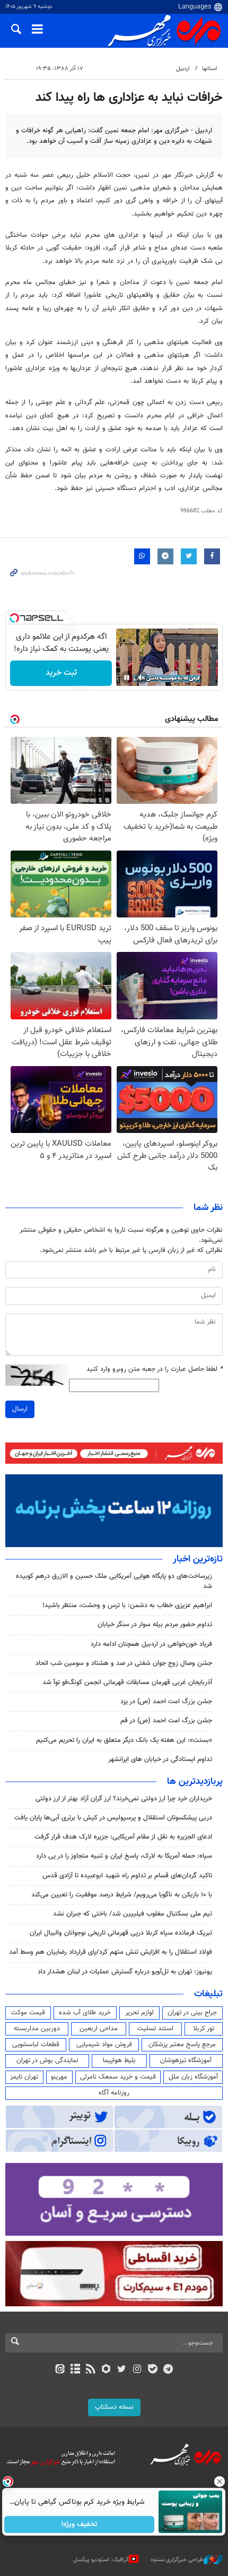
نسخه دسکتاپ (114, 2407)
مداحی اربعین (99, 2029)
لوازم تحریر (139, 2013)
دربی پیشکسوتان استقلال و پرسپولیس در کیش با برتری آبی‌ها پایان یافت (113, 1818)
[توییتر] (122, 2370)
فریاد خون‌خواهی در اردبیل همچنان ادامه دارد (151, 1644)
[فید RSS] (91, 2370)
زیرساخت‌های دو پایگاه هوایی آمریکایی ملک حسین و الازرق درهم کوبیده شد (114, 1581)
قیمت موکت (28, 2013)
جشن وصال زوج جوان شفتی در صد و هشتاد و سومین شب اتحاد (124, 1663)
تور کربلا (204, 2029)
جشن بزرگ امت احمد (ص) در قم (166, 1721)
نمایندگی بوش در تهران (47, 2060)
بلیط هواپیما (119, 2060)
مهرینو (59, 2077)
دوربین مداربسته (37, 2029)
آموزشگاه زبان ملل (193, 2077)
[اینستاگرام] (137, 2370)
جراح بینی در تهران (192, 2013)
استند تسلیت (155, 2029)
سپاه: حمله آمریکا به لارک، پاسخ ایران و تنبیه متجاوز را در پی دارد (124, 1856)
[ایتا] (60, 2370)
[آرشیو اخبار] (75, 2370)
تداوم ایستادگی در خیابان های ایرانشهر (160, 1759)
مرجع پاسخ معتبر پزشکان (182, 2045)
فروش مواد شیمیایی (104, 2045)
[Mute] (142, 677)
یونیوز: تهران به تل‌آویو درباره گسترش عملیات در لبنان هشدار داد (125, 1972)
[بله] (152, 2370)
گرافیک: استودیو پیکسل (101, 2560)
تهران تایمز (24, 2077)
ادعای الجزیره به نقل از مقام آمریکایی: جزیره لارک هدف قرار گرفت (123, 1837)
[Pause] (127, 677)
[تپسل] (14, 618)
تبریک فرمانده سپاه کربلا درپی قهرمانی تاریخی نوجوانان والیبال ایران (121, 1933)
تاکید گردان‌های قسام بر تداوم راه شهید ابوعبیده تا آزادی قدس (127, 1876)
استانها (210, 69)
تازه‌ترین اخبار (198, 1559)
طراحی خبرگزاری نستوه (177, 2560)
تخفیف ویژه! (80, 2525)
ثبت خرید (61, 673)
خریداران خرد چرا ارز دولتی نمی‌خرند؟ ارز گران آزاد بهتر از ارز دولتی (124, 1799)
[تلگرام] (168, 2370)
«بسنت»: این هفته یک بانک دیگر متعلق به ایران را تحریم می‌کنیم (124, 1740)
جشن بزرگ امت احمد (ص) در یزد (166, 1702)
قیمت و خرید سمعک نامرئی (118, 2077)
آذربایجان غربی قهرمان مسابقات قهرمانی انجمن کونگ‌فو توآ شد (127, 1682)
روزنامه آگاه (114, 2093)
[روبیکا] (106, 2370)
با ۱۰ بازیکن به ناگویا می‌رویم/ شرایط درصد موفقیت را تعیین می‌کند (122, 1895)
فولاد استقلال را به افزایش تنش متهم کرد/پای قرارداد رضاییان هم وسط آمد (111, 1952)
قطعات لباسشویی (36, 2045)
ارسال (20, 1409)
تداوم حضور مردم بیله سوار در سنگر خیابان (155, 1625)
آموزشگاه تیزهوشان (186, 2060)
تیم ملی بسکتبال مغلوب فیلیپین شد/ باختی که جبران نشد (133, 1914)
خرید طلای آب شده (85, 2013)
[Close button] (220, 2481)
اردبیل (183, 69)
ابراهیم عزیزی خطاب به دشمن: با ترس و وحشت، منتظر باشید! (127, 1605)
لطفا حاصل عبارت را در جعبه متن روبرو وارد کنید (155, 1369)
